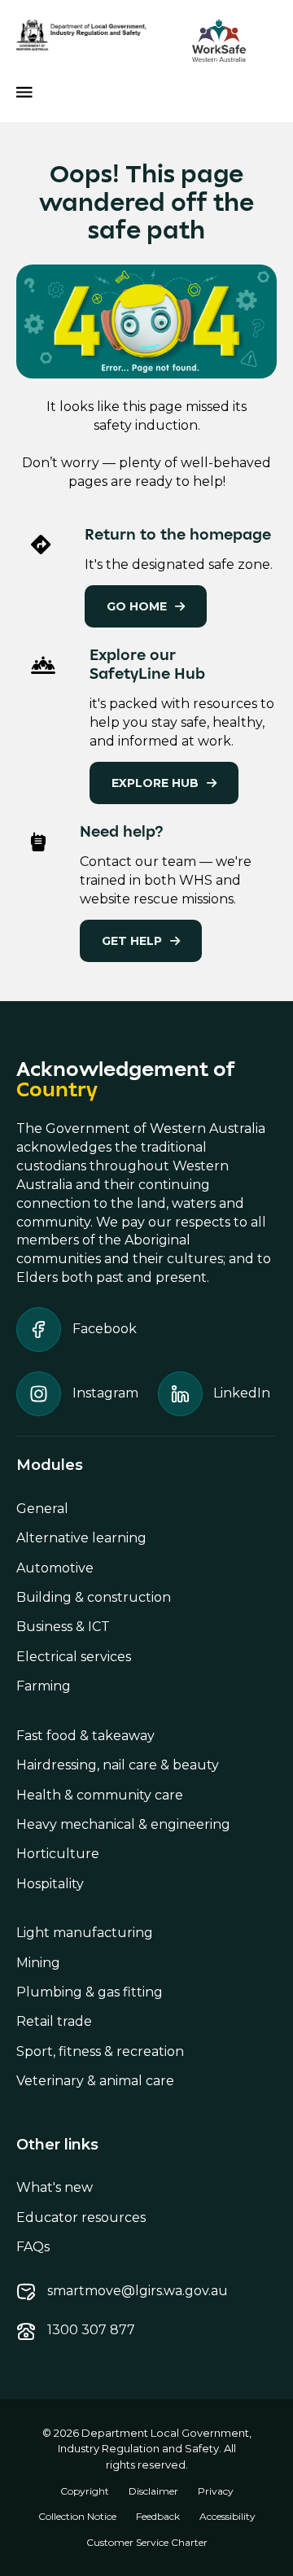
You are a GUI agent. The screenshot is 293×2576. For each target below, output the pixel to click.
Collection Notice (77, 2516)
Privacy (216, 2491)
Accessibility (227, 2516)
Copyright (85, 2491)
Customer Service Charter (147, 2542)
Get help (132, 941)
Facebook (105, 1329)
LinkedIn (242, 1393)
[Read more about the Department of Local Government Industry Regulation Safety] (81, 35)
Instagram (105, 1393)
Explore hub (155, 783)
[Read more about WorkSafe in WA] (219, 41)
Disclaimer (153, 2491)
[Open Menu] (24, 92)
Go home (137, 606)
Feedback (158, 2516)
